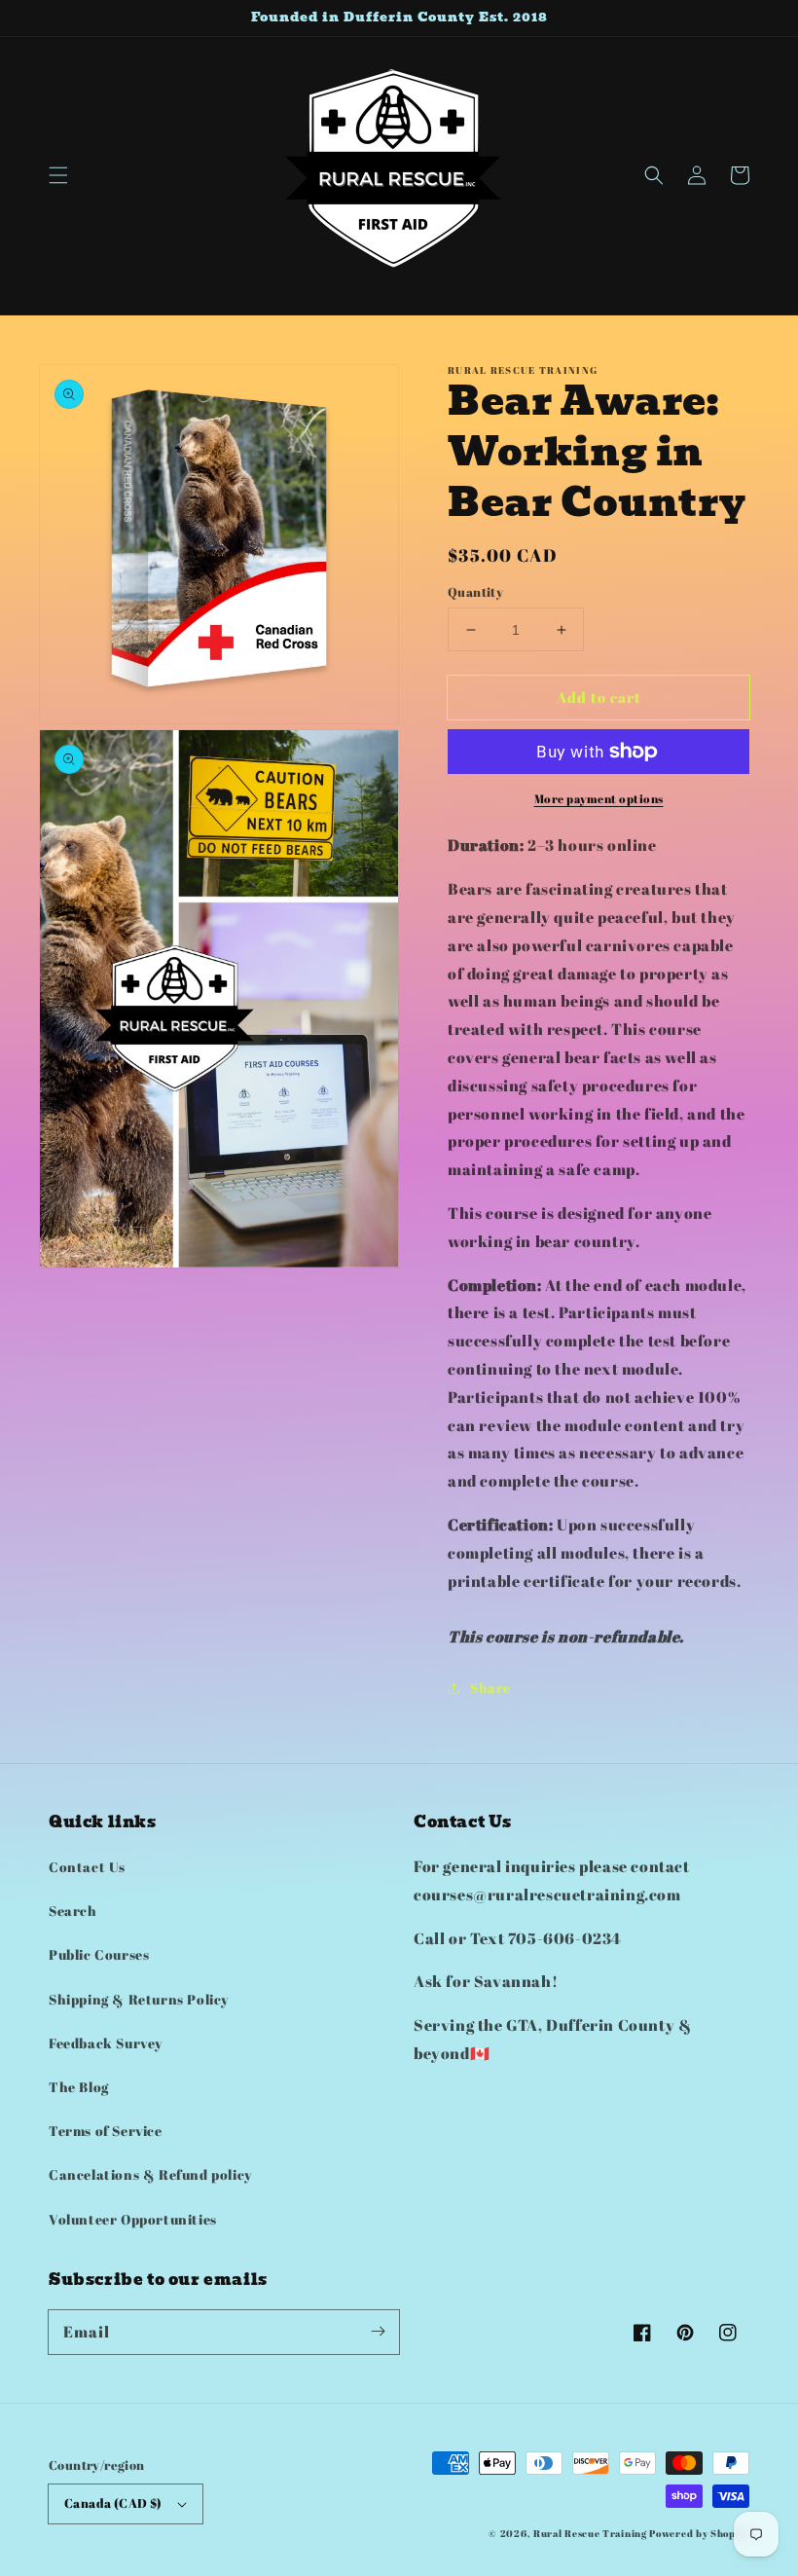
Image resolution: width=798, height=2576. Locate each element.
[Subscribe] (378, 2332)
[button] (58, 175)
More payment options (599, 798)
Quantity (475, 592)
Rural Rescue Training (590, 2533)
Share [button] (490, 1688)
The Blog (79, 2087)
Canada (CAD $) (113, 2503)
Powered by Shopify (699, 2533)
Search (73, 1911)
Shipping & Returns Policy (139, 1999)
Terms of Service (106, 2131)
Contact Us (87, 1867)
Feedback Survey (106, 2043)
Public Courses (99, 1954)
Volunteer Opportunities (133, 2219)
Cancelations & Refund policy (150, 2174)
